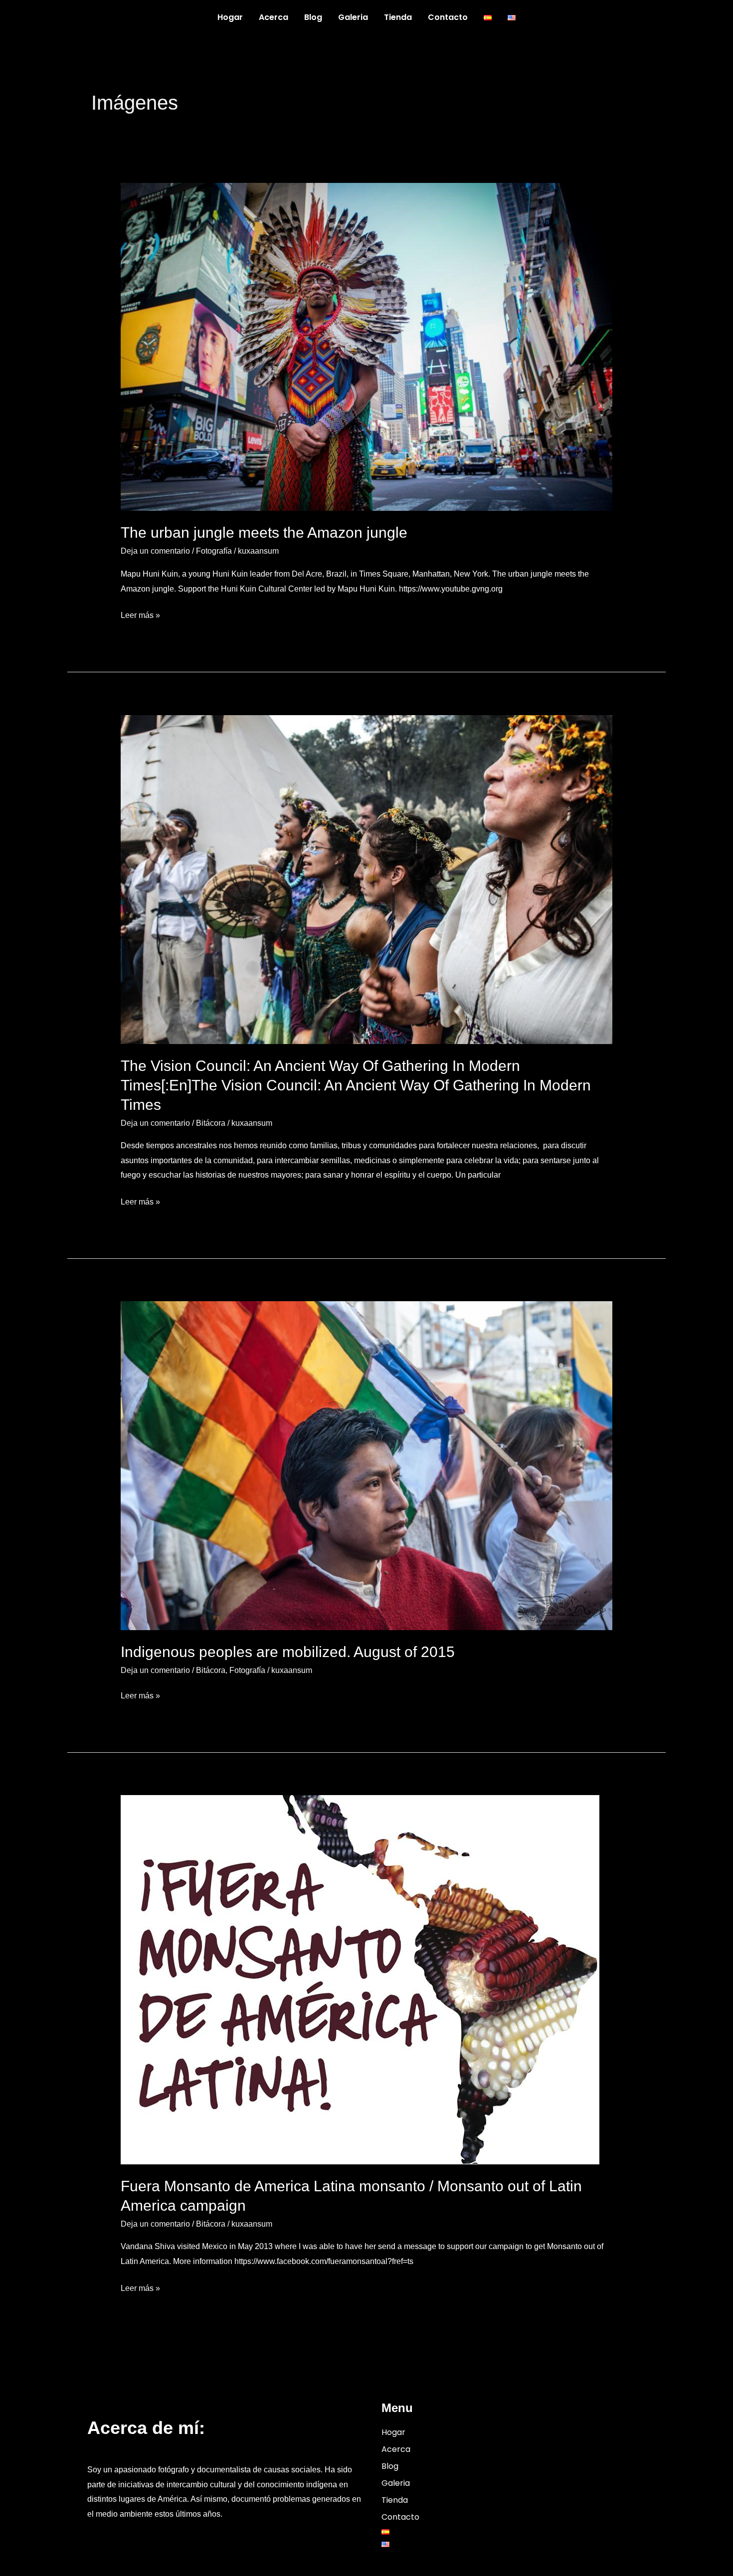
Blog (313, 17)
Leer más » (140, 614)
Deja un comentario (155, 551)
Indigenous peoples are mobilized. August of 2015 (288, 1652)
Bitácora (211, 1123)
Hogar (230, 17)
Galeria (353, 17)
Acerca (274, 17)
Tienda (398, 17)
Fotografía (214, 551)
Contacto (448, 17)
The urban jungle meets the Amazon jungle (264, 532)
